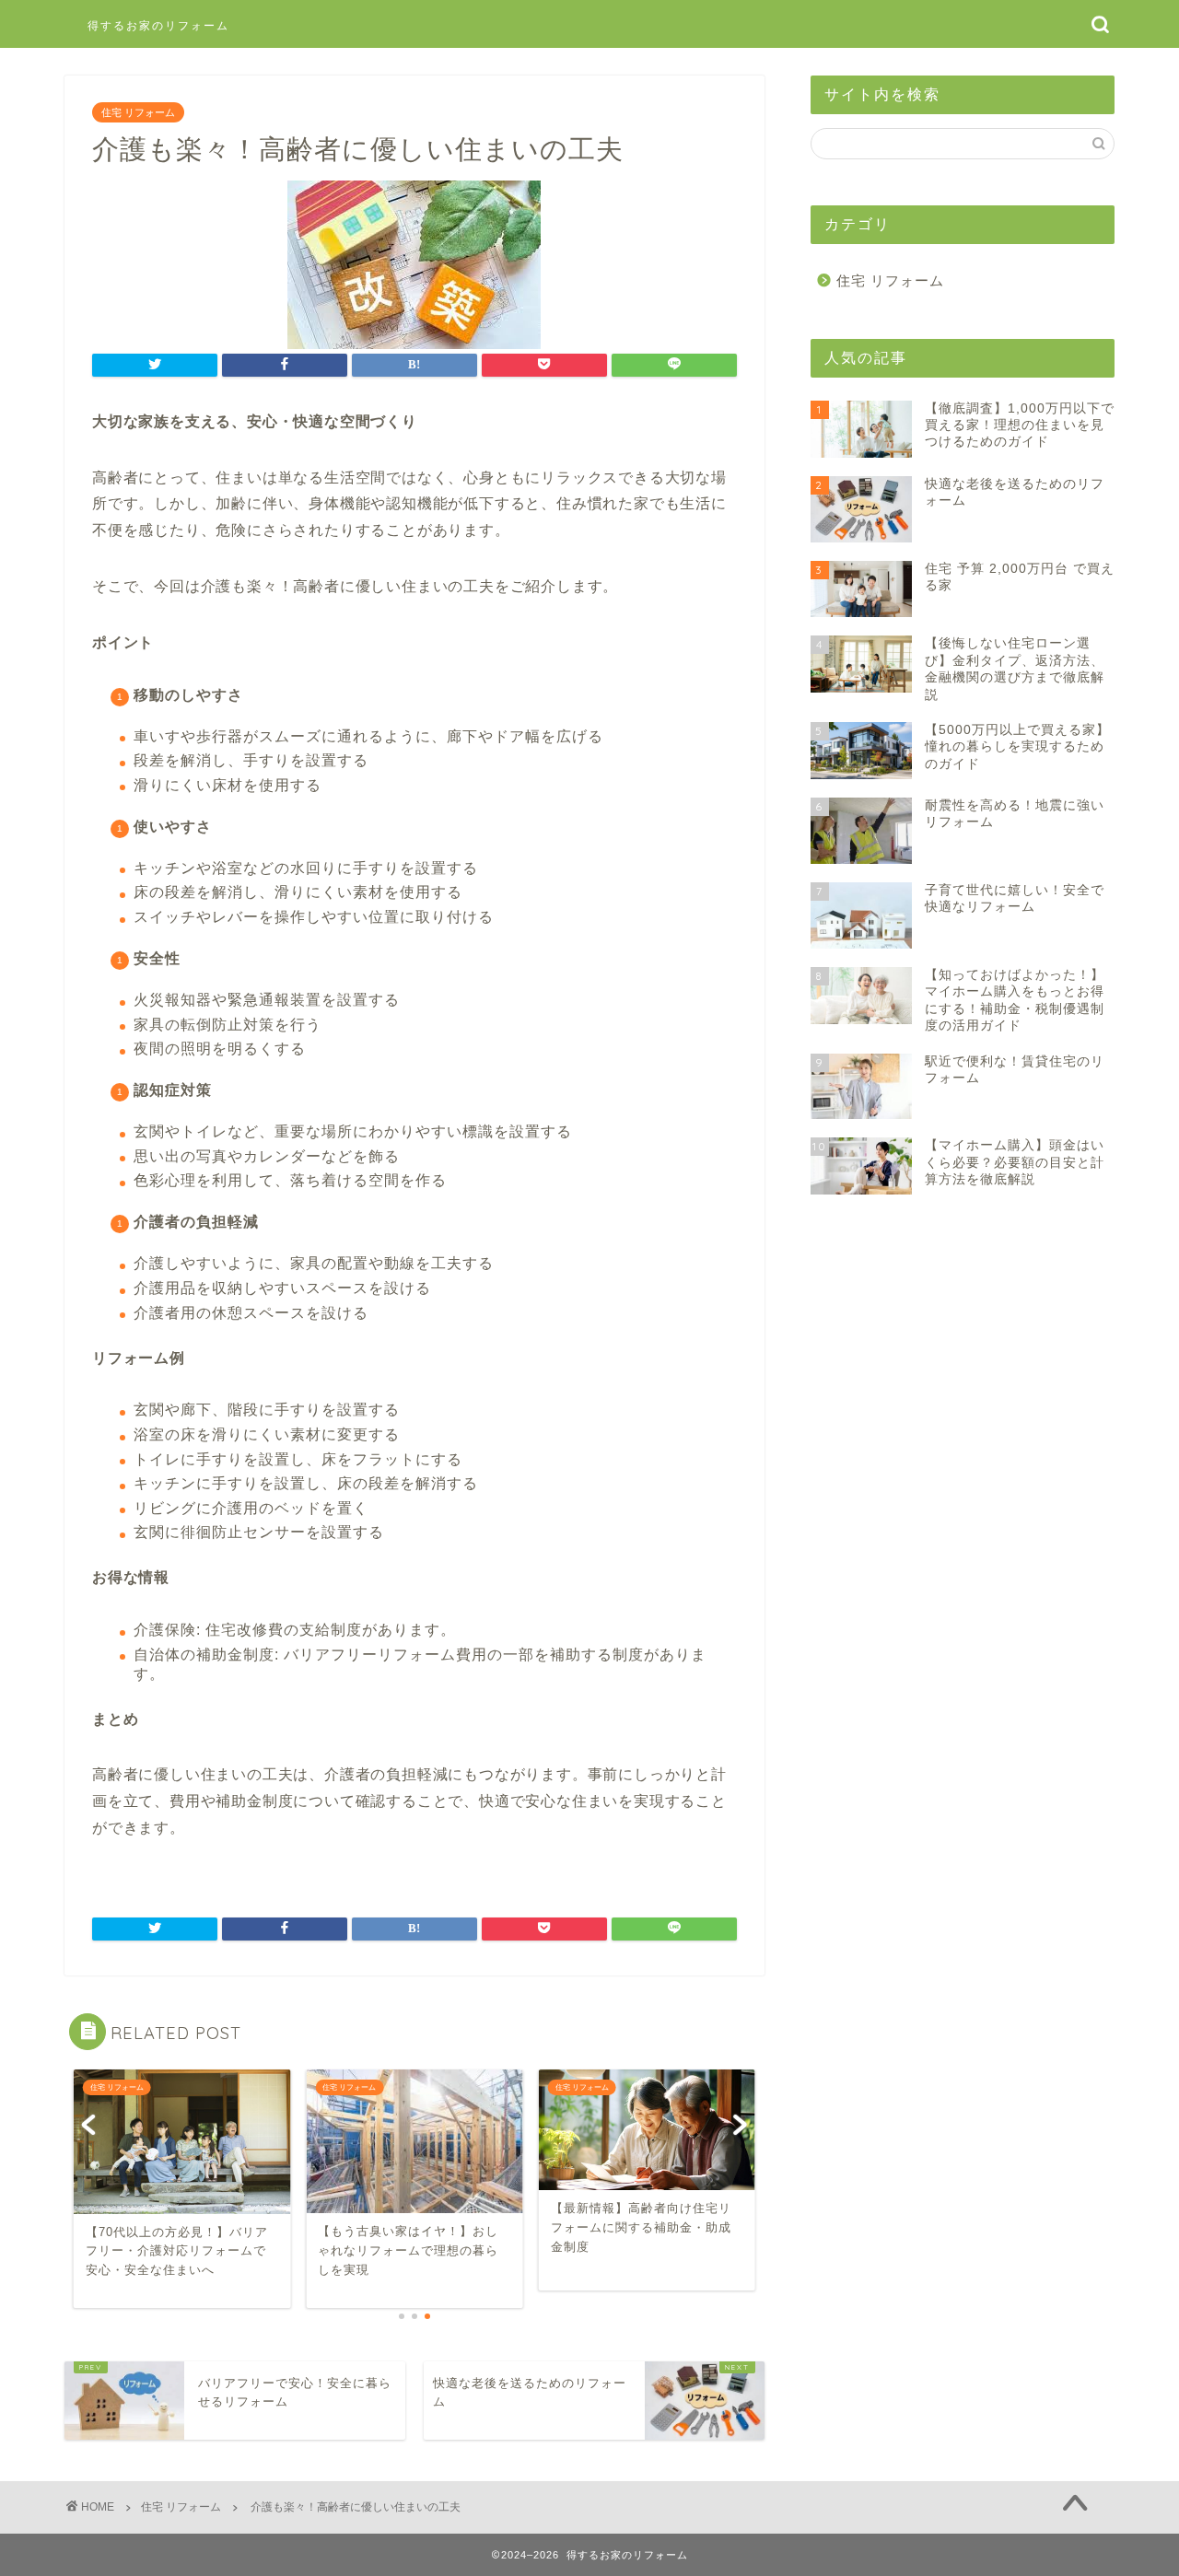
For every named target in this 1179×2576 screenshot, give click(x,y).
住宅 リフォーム (138, 112)
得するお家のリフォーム (158, 25)
